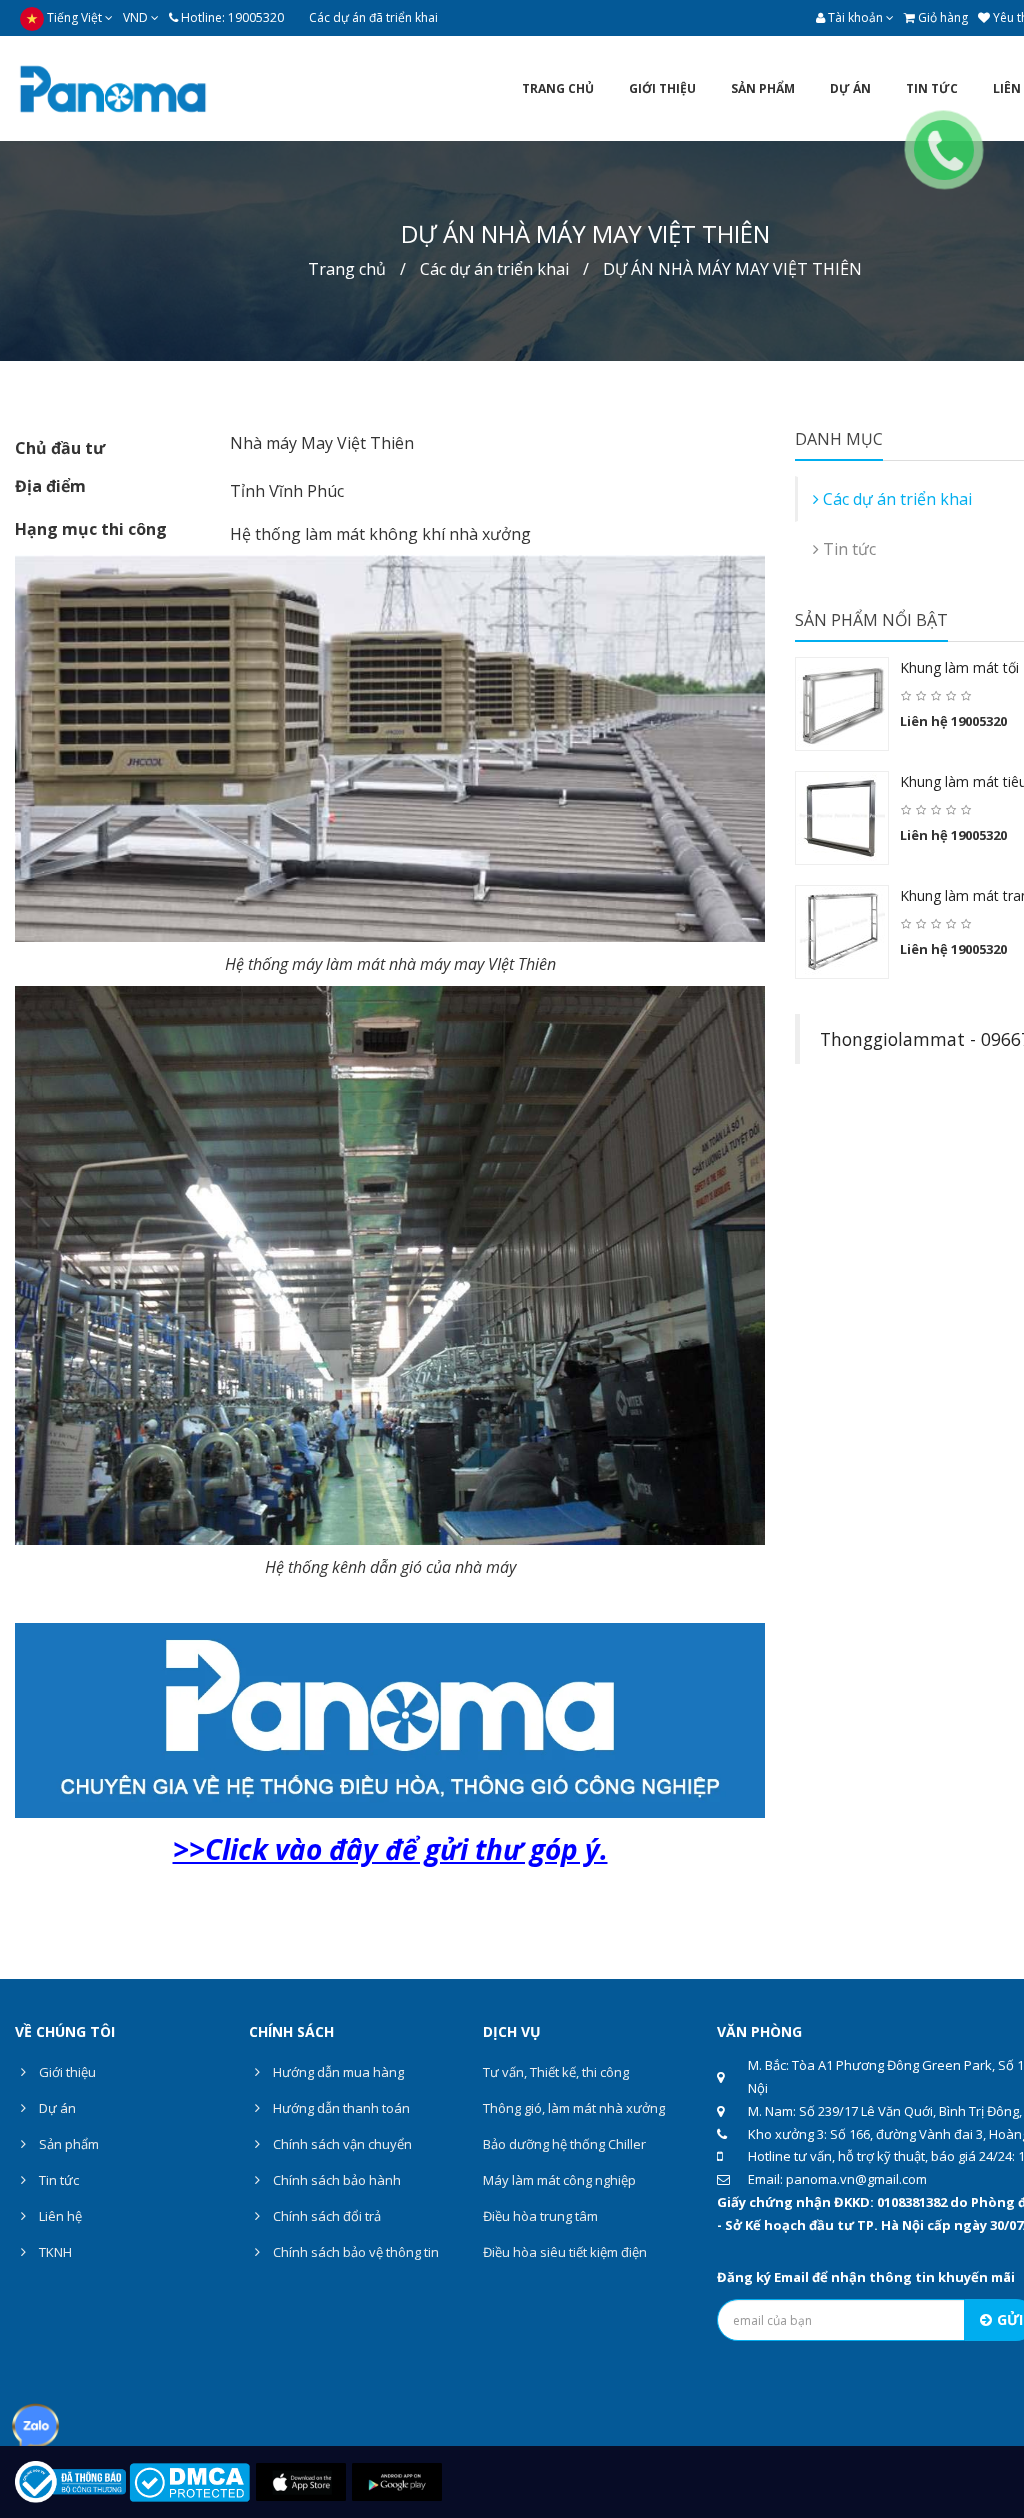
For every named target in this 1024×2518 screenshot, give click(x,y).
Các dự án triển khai (494, 269)
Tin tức (57, 2180)
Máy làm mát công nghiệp (559, 2180)
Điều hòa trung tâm (540, 2216)
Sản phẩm (67, 2144)
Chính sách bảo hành (335, 2180)
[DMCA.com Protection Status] (189, 2481)
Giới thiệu (66, 2072)
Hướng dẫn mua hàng (337, 2072)
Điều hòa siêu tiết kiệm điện (565, 2252)
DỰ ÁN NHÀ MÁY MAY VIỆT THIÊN (732, 269)
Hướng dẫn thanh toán (340, 2108)
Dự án (56, 2108)
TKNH (54, 2252)
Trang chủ (347, 269)
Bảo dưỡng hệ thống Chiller (564, 2144)
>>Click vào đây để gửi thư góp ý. (390, 1849)
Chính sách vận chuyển (341, 2144)
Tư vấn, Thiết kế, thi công (556, 2072)
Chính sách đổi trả (325, 2216)
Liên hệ (59, 2216)
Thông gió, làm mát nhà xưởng (574, 2108)
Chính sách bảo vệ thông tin (354, 2252)
